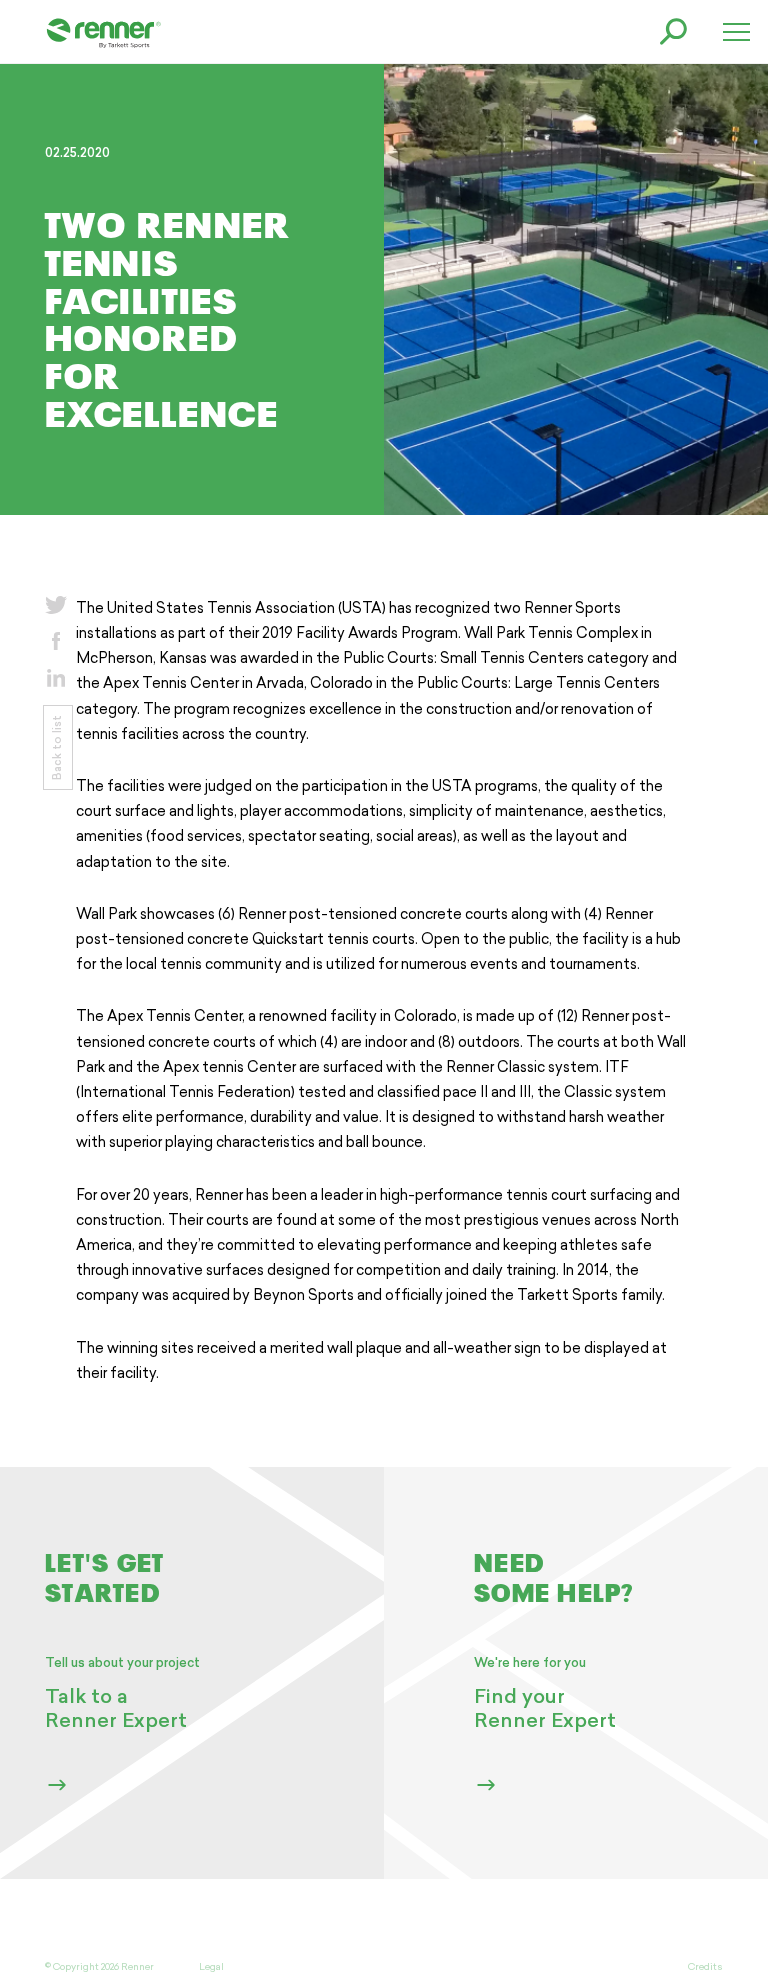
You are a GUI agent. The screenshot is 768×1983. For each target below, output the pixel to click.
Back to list (56, 747)
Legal (211, 1967)
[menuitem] (103, 32)
